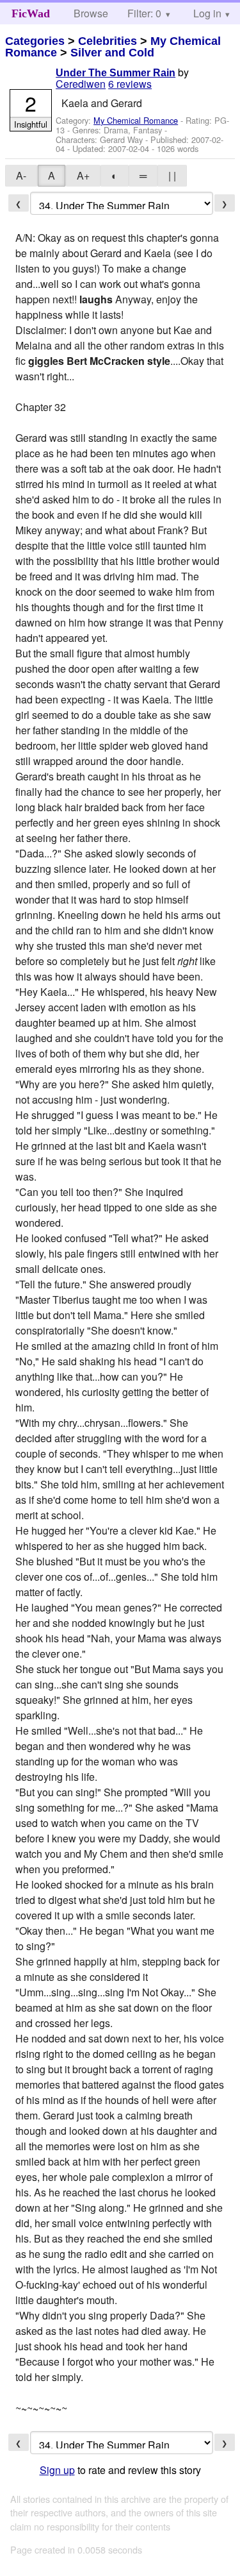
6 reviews (130, 84)
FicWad (31, 13)
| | (172, 175)
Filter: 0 (144, 13)
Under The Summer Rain (116, 73)
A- (21, 175)
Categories (35, 41)
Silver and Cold (112, 53)
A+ (83, 175)
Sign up (57, 2470)
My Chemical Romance (136, 120)
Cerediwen (81, 84)
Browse (91, 13)
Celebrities (108, 41)
